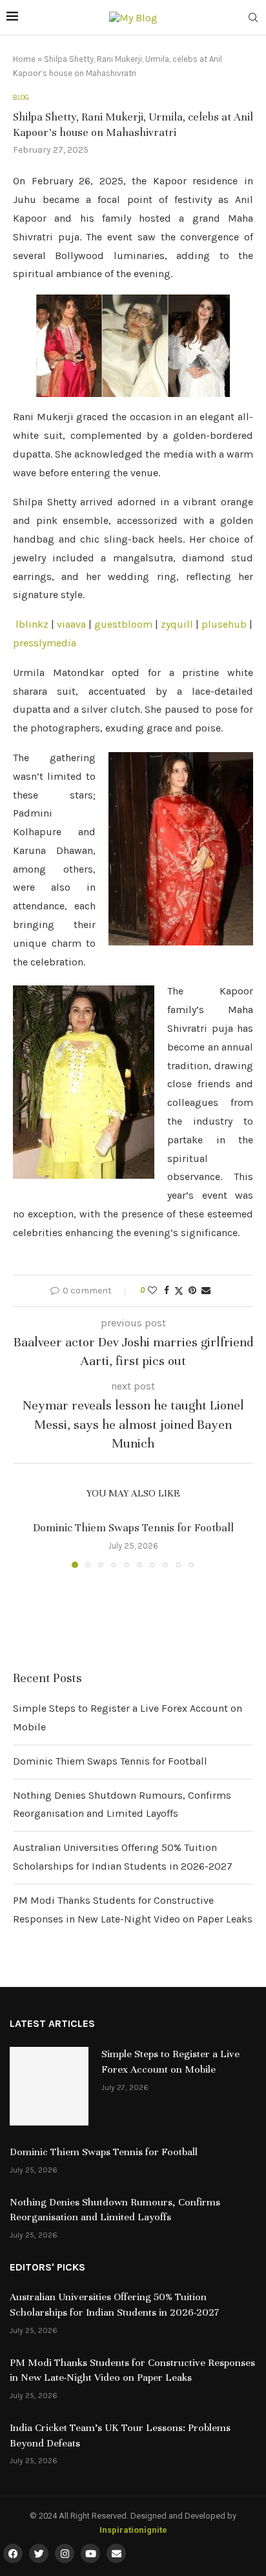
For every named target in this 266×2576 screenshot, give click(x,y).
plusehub (224, 624)
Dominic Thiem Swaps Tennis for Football (133, 1528)
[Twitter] (39, 2553)
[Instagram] (65, 2553)
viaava (71, 624)
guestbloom (123, 624)
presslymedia (45, 643)
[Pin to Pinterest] (192, 1291)
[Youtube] (90, 2553)
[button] (24, 1544)
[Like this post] (152, 1291)
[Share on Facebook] (167, 1291)
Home (24, 59)
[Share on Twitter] (179, 1291)
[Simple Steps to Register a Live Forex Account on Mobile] (49, 2086)
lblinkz (32, 624)
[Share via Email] (206, 1291)
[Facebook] (13, 2553)
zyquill (177, 624)
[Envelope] (116, 2553)
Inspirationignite (133, 2530)
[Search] (253, 18)
